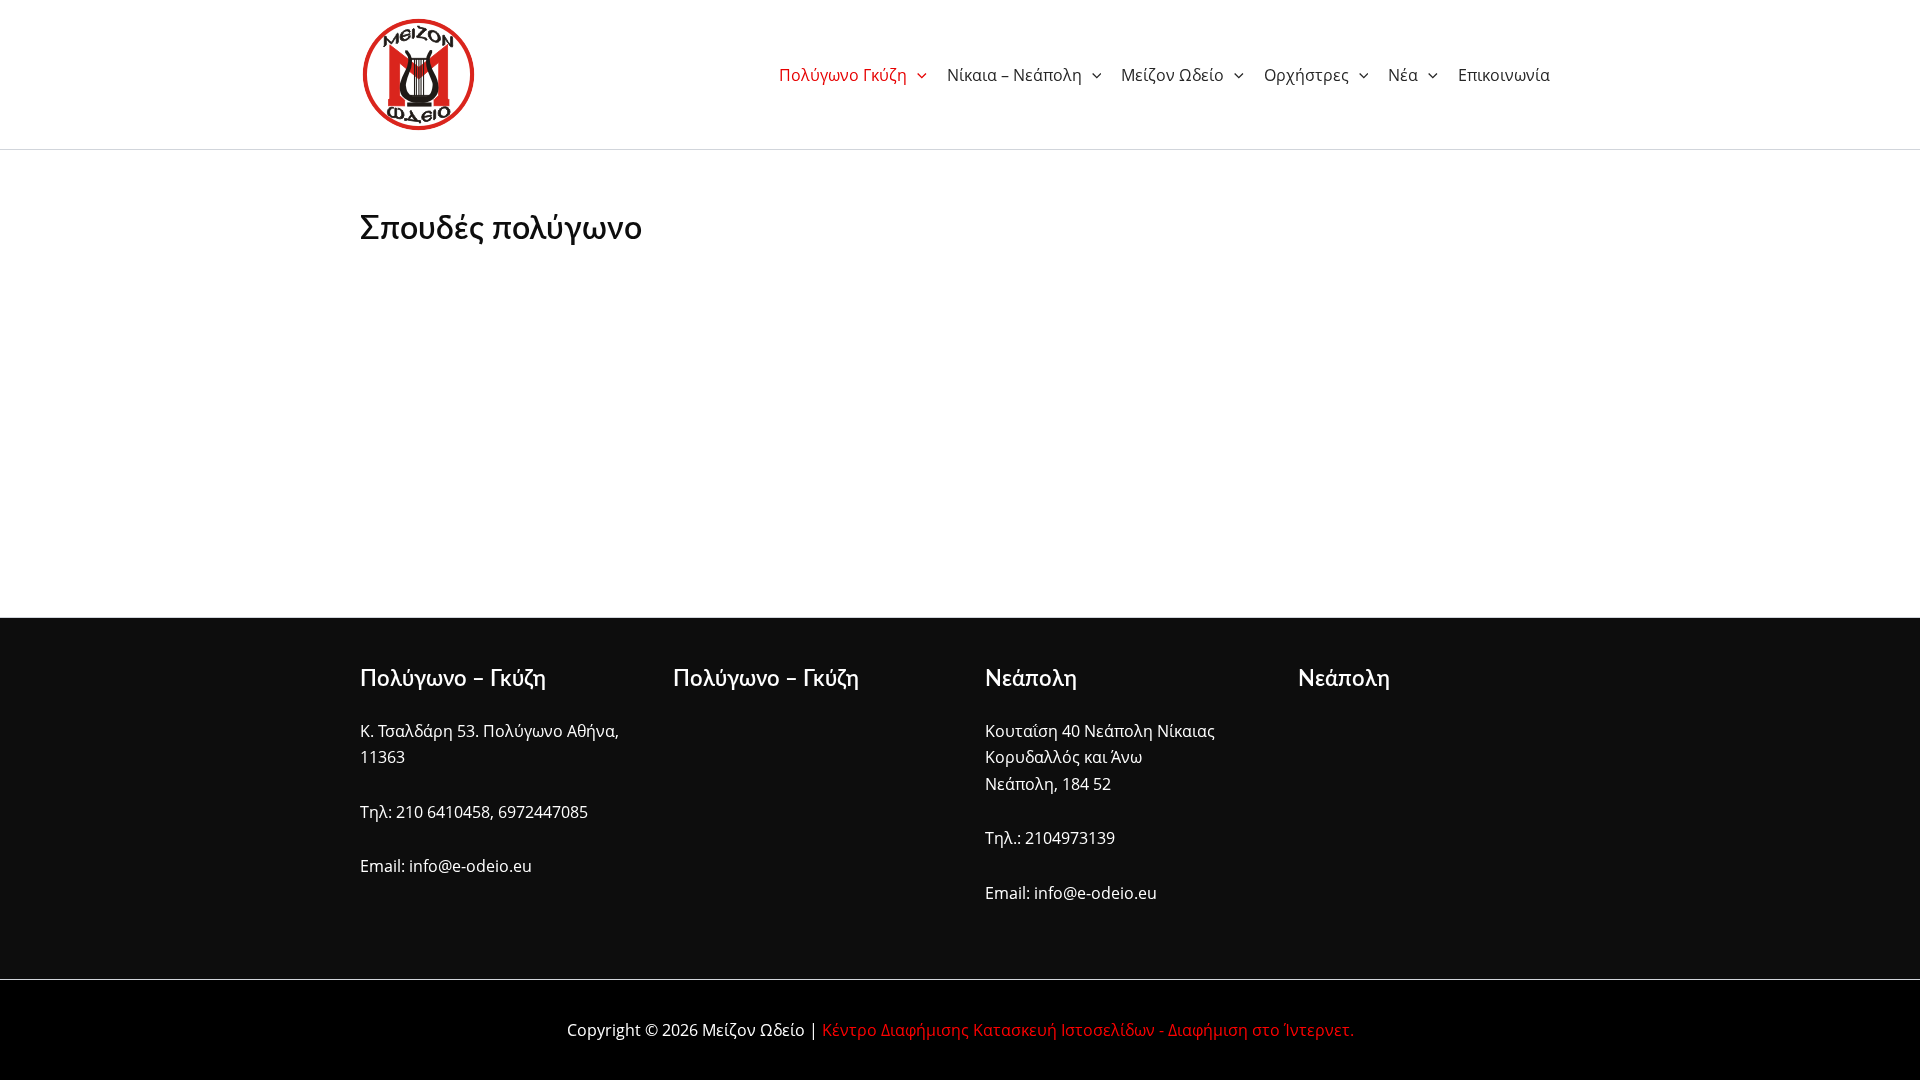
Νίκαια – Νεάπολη (1014, 75)
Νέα (1403, 75)
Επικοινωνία (1504, 75)
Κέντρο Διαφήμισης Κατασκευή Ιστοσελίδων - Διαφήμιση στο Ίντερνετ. (1088, 1030)
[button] (917, 75)
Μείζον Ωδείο (1172, 75)
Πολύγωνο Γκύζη (843, 75)
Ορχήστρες (1306, 75)
